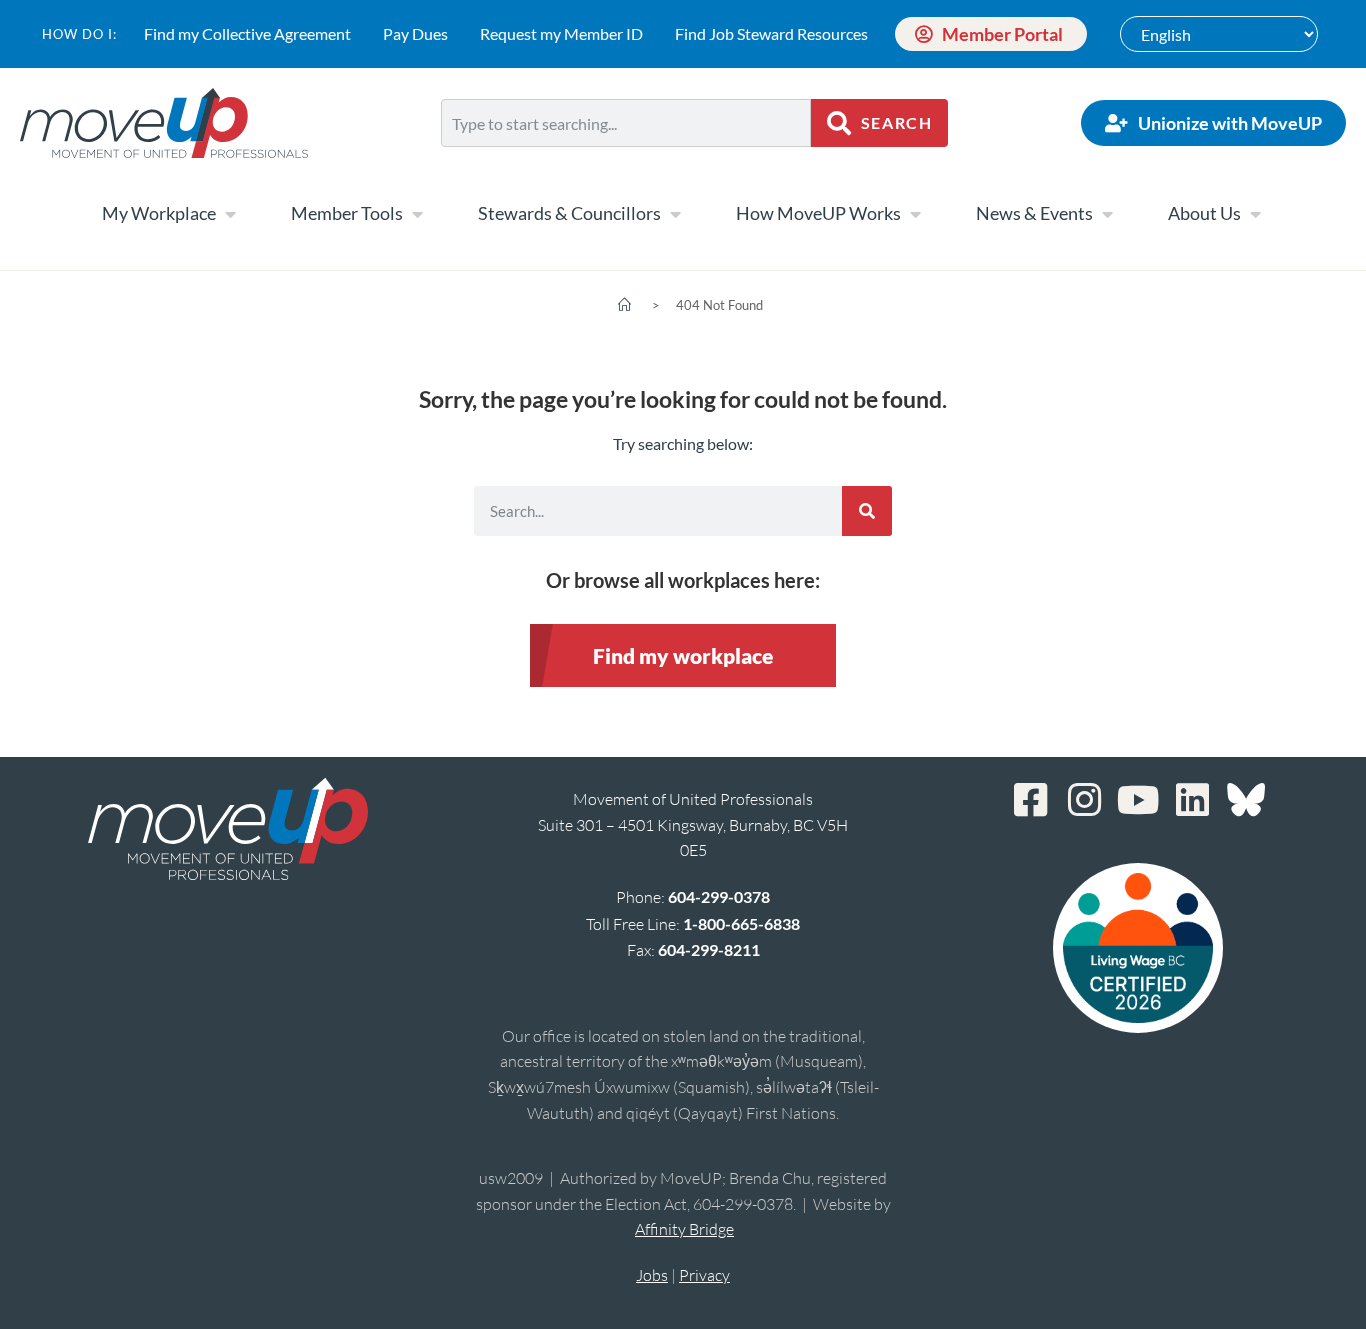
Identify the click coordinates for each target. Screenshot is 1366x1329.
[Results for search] (626, 158)
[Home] (624, 305)
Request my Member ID (561, 33)
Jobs (652, 1275)
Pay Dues (415, 33)
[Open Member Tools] (417, 214)
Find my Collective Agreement (247, 33)
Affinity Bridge (684, 1229)
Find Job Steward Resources (771, 33)
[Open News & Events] (1107, 214)
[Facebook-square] (1030, 800)
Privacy (704, 1275)
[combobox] (626, 123)
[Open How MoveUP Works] (915, 214)
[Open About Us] (1255, 214)
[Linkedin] (1192, 800)
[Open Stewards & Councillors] (675, 214)
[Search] (867, 511)
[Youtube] (1138, 800)
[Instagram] (1084, 800)
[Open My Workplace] (230, 214)
